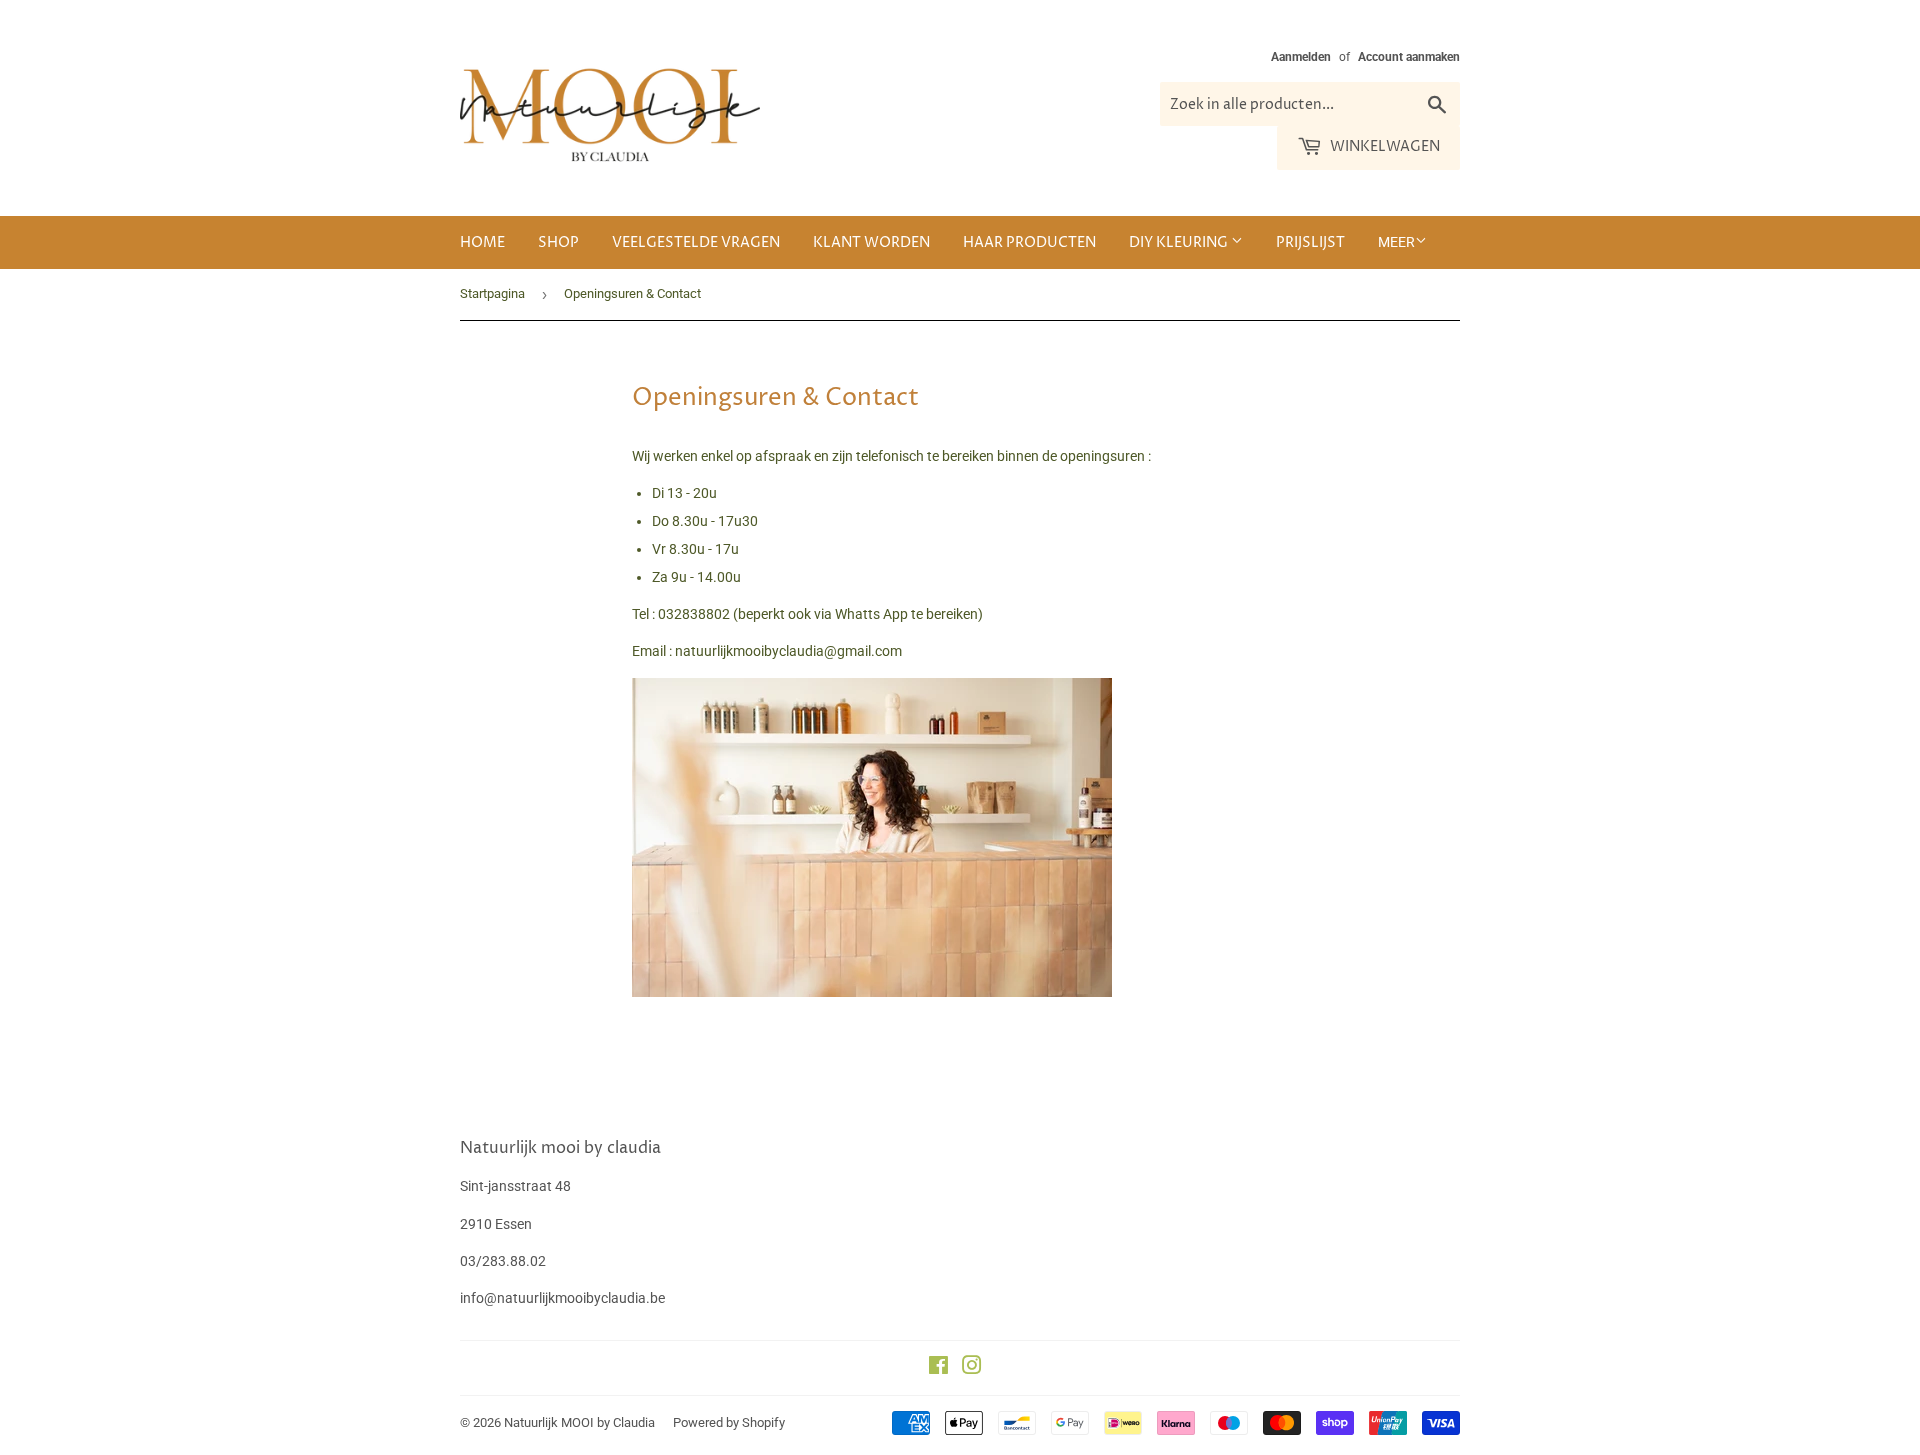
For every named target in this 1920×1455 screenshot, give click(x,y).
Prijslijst (1310, 242)
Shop (558, 242)
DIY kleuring (1180, 242)
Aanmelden (1301, 57)
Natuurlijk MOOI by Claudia (579, 1422)
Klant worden (871, 242)
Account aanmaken (1409, 57)
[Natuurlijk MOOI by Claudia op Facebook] (938, 1368)
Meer (1396, 242)
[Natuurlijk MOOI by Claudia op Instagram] (972, 1368)
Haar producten (1029, 242)
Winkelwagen (1383, 146)
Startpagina (492, 293)
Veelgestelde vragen (696, 242)
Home (482, 242)
